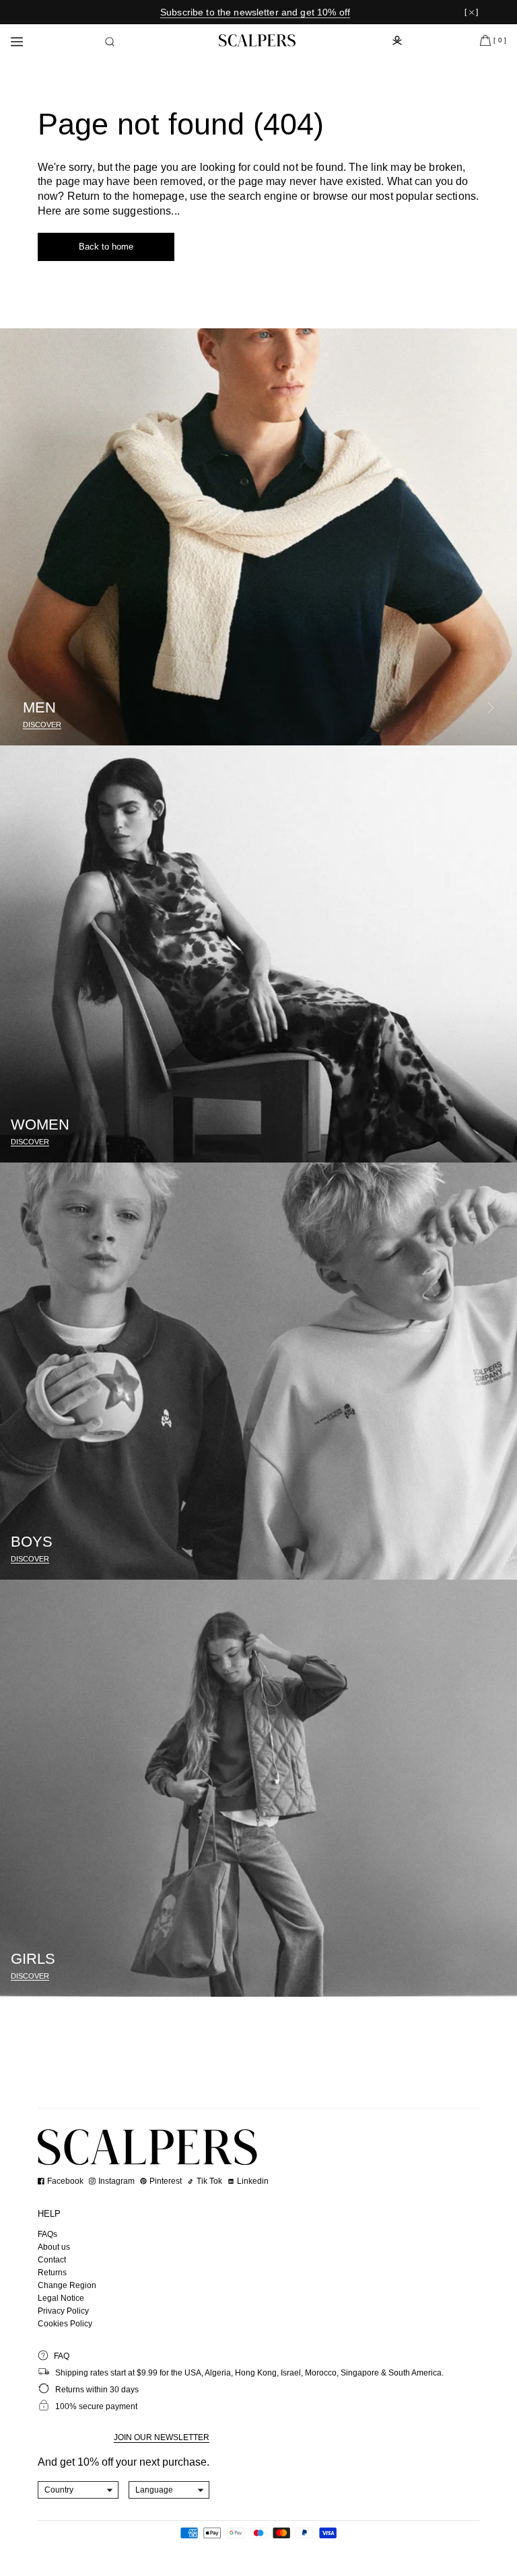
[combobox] (78, 2490)
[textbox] (78, 2490)
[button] (110, 42)
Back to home (106, 247)
